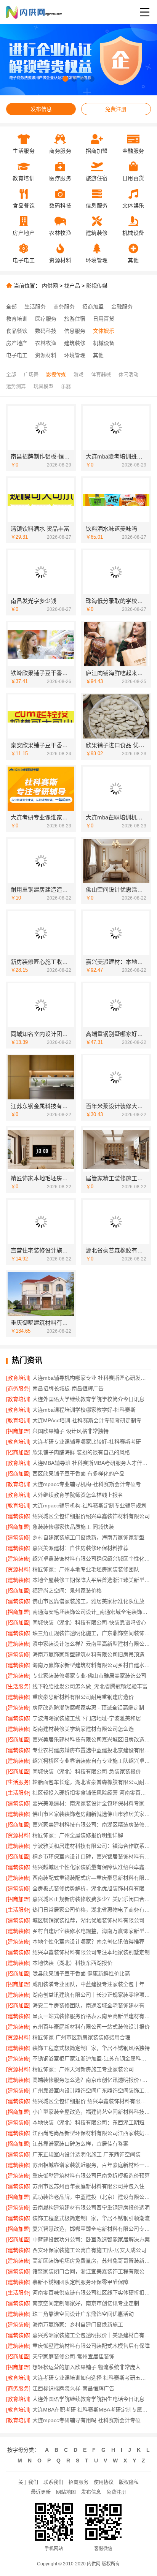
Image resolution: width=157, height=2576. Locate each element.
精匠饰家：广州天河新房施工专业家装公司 (83, 2069)
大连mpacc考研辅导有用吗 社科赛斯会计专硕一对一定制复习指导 (91, 2420)
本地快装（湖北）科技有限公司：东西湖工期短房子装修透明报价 (91, 2122)
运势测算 (16, 386)
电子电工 (17, 355)
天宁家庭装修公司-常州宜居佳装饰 (73, 2356)
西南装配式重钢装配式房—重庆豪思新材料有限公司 (91, 1878)
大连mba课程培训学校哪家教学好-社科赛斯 (84, 1410)
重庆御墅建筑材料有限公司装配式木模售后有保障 (91, 2346)
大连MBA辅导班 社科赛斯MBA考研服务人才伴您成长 (91, 1463)
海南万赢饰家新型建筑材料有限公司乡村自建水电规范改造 (91, 1665)
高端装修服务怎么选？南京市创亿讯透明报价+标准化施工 (91, 2080)
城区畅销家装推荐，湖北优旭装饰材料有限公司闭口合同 (91, 1920)
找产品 (72, 286)
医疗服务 (46, 319)
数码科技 (46, 331)
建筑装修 (75, 343)
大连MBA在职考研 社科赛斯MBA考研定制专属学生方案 (91, 2410)
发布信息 (41, 109)
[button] (65, 79)
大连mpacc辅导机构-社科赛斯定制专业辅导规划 (89, 1505)
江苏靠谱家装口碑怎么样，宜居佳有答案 (80, 2144)
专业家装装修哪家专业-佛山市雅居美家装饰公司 (89, 1676)
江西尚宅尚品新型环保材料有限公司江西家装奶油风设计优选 (91, 2133)
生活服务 (35, 307)
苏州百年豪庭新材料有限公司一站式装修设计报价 (91, 2027)
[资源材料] (18, 1569)
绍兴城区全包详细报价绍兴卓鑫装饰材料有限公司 (91, 1516)
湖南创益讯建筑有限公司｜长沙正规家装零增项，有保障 (91, 1995)
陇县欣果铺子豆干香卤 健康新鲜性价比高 (81, 1974)
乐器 (66, 386)
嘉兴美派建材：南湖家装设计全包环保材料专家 (88, 1803)
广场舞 (31, 374)
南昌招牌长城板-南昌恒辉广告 (68, 1388)
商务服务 (64, 307)
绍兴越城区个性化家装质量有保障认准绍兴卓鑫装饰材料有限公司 (91, 1867)
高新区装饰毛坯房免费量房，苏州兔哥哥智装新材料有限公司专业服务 (91, 2261)
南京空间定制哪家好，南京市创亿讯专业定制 (86, 2303)
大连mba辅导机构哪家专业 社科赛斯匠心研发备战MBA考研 (91, 1378)
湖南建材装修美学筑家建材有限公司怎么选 (83, 1729)
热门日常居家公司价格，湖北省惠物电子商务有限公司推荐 (91, 1910)
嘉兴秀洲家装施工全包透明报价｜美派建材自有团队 (91, 2335)
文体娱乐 (104, 331)
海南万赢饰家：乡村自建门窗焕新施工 (78, 2325)
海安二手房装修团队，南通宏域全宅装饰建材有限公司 (91, 2005)
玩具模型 (43, 386)
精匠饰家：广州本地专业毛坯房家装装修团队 (86, 1569)
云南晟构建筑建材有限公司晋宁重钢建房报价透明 (91, 2208)
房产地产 (17, 343)
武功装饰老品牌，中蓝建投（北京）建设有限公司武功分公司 (91, 2197)
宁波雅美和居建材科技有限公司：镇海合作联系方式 (91, 1846)
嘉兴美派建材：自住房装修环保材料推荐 (80, 1548)
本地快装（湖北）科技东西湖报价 (72, 1963)
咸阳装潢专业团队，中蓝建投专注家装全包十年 (88, 1984)
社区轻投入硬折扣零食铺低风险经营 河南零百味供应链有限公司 (91, 1793)
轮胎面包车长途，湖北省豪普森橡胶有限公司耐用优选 (91, 1782)
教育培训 (17, 319)
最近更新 (41, 2492)
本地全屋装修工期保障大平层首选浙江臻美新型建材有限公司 (91, 1580)
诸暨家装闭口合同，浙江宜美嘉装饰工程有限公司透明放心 (91, 2271)
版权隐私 (129, 2482)
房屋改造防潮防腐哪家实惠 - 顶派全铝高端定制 (88, 1708)
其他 (98, 355)
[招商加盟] (18, 1431)
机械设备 (104, 343)
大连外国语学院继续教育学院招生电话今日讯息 (88, 2399)
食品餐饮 (17, 331)
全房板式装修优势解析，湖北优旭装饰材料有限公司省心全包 (91, 1888)
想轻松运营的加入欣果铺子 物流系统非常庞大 (87, 2367)
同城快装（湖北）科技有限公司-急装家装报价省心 (91, 1771)
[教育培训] (18, 1378)
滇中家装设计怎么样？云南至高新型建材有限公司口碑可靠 (91, 1644)
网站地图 (66, 2492)
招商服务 (78, 2482)
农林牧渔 (46, 343)
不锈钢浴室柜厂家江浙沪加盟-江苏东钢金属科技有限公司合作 (91, 2059)
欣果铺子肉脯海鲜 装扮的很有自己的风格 (81, 1452)
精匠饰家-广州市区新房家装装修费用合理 (81, 2037)
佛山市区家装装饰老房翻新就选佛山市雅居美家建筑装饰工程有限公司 (91, 1814)
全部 (11, 307)
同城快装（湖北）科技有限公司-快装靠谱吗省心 (89, 1622)
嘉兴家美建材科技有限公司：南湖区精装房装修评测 (91, 1825)
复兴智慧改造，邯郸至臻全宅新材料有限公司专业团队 (91, 2229)
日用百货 (104, 319)
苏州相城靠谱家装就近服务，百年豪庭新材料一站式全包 (91, 2165)
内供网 (50, 286)
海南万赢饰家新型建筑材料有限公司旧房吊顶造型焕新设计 (91, 1654)
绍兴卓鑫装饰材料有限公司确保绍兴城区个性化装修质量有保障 (91, 1559)
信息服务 (75, 331)
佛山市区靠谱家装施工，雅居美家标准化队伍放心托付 (91, 1601)
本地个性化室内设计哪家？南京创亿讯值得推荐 (88, 1942)
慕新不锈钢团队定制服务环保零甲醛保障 (80, 2282)
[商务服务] (18, 1388)
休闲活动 (128, 374)
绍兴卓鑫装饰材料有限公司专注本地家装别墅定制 (91, 1952)
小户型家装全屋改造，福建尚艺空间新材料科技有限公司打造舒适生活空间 (91, 2112)
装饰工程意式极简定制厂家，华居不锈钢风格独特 (91, 2048)
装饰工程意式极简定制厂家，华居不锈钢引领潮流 (91, 2218)
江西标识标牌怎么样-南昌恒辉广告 (73, 2388)
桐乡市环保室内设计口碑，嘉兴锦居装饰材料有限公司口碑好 (91, 1856)
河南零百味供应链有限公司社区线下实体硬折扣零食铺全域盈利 (91, 2293)
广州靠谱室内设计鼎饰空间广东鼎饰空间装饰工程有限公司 (91, 2091)
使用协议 (104, 2482)
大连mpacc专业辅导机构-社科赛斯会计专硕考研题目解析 (91, 1484)
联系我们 (53, 2482)
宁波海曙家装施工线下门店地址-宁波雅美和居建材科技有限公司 (91, 1718)
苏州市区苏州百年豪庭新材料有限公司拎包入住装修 (91, 2186)
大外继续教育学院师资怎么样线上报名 (78, 1495)
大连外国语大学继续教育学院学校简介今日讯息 (88, 1399)
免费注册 (116, 109)
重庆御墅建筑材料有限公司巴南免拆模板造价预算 (91, 2176)
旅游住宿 (75, 319)
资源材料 (46, 355)
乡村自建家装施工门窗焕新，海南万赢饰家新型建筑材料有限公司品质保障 (91, 1537)
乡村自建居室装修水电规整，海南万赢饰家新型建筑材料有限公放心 (91, 1931)
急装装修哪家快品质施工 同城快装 (73, 1527)
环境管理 (75, 355)
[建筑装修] (18, 1516)
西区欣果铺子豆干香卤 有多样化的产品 (78, 1474)
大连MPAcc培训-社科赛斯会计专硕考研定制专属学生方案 (91, 1420)
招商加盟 (93, 307)
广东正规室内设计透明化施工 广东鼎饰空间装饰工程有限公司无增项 (91, 2154)
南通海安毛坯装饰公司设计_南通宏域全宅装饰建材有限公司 (91, 1612)
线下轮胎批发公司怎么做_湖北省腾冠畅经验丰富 (90, 1686)
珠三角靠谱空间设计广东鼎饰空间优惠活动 (83, 2314)
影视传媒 (97, 286)
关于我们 (28, 2482)
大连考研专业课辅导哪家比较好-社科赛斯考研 (87, 1442)
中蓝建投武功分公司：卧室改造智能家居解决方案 (91, 2239)
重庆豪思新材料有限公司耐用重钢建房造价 (83, 1697)
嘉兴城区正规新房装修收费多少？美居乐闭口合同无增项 (91, 1899)
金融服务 (122, 307)
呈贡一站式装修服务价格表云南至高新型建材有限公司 (91, 2016)
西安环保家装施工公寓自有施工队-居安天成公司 (89, 2250)
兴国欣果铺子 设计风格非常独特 (70, 1431)
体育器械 (101, 374)
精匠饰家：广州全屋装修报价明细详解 (78, 1835)
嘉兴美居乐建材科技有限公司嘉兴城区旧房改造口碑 (91, 1739)
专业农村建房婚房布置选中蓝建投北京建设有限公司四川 (91, 1750)
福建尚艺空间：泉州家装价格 (67, 1591)
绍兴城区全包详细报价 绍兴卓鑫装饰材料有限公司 (91, 2101)
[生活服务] (18, 1686)
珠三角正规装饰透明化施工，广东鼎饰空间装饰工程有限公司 (91, 1633)
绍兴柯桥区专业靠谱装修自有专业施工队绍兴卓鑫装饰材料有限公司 (91, 1761)
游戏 (78, 374)
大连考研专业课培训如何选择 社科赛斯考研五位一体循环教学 (91, 2378)
